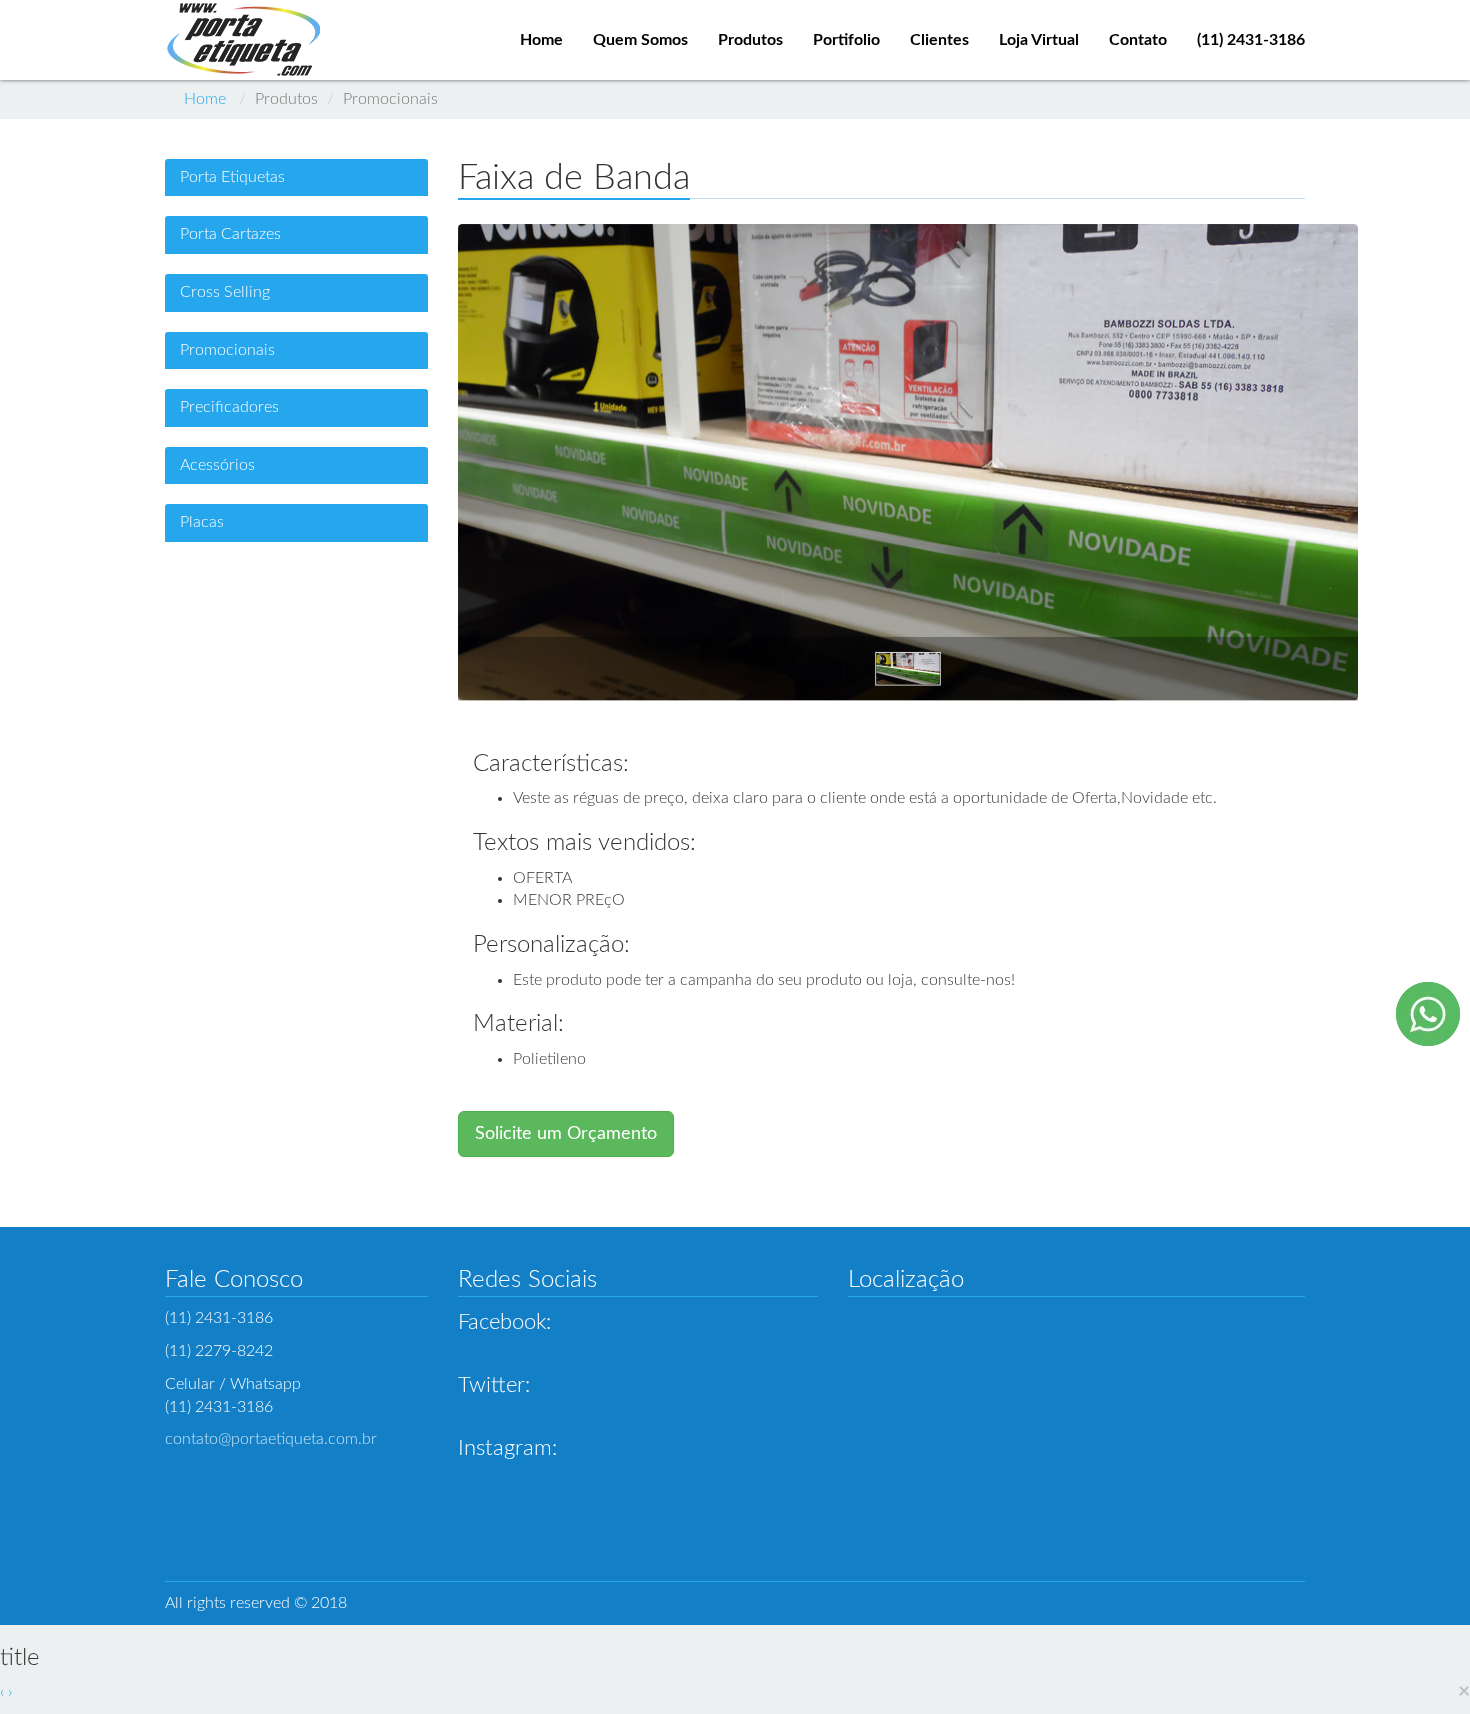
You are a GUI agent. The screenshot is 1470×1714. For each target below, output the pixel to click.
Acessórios (217, 465)
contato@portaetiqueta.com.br (271, 1439)
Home (205, 99)
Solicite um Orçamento (566, 1134)
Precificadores (229, 407)
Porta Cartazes (230, 234)
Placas (202, 522)
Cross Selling (225, 292)
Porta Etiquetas (232, 177)
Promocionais (227, 350)
